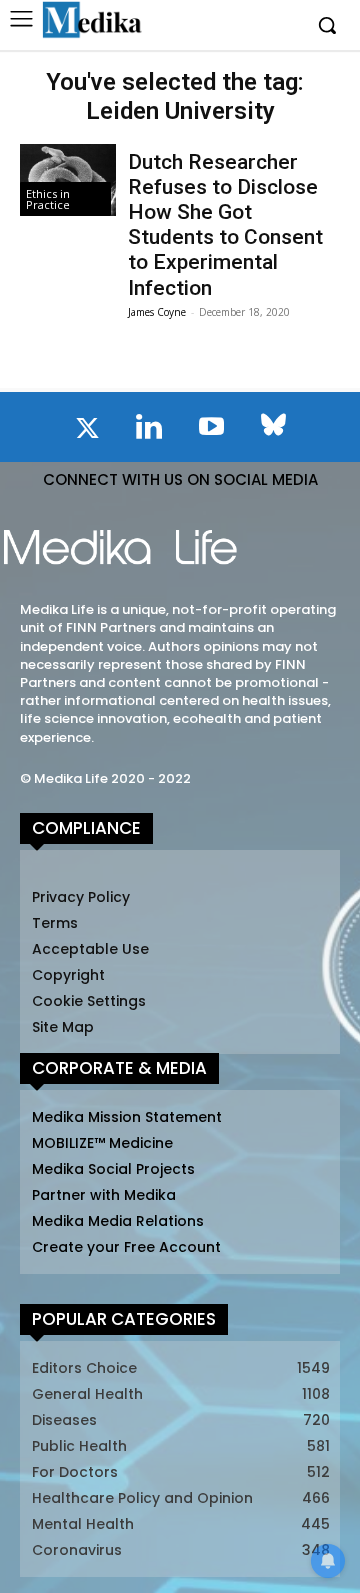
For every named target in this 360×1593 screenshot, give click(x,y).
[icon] (87, 432)
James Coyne (157, 312)
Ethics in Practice (48, 199)
